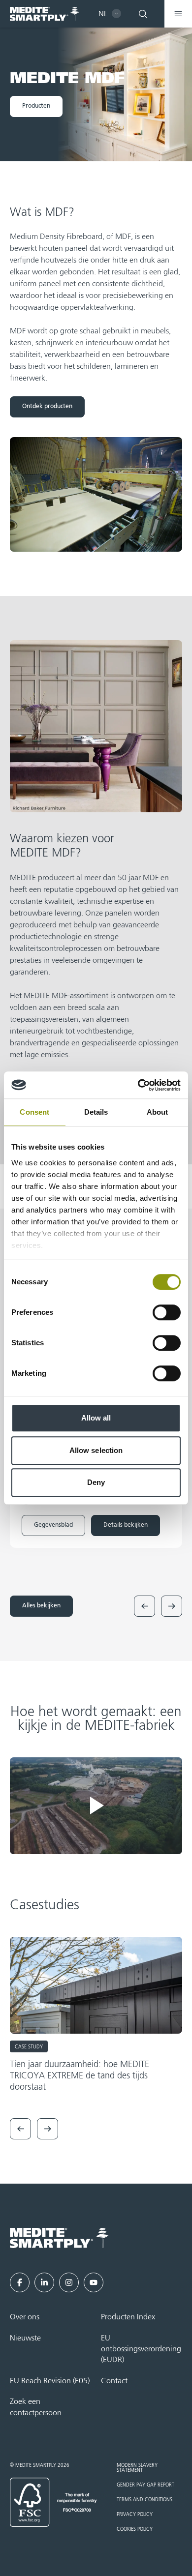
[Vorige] (144, 1606)
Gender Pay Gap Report (145, 2485)
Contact (114, 2381)
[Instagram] (69, 2282)
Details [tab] (96, 1112)
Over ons (25, 2317)
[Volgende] (172, 1606)
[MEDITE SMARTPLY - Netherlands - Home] (44, 14)
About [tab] (158, 1112)
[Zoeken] (143, 14)
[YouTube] (94, 2282)
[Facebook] (20, 2282)
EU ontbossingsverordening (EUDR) (141, 2350)
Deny (96, 1482)
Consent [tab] (34, 1112)
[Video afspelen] (96, 1806)
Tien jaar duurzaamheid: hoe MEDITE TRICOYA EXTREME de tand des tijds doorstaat (80, 2076)
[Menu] (178, 14)
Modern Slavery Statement (137, 2468)
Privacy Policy (135, 2515)
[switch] (167, 1312)
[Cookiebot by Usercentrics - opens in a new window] (138, 1085)
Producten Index (128, 2317)
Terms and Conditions (144, 2500)
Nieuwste (25, 2339)
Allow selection (96, 1450)
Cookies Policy (135, 2529)
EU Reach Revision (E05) (50, 2381)
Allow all (96, 1418)
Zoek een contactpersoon (36, 2407)
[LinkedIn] (44, 2282)
